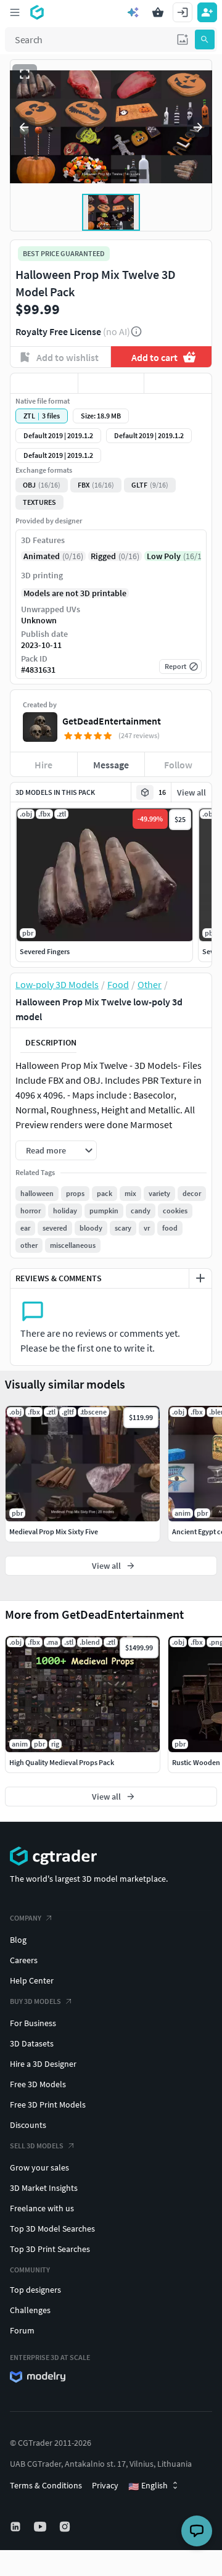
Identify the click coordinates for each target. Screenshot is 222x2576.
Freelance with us (42, 2208)
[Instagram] (66, 2527)
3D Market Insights (44, 2188)
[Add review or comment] (200, 1278)
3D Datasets (32, 2043)
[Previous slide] (24, 127)
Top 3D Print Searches (50, 2249)
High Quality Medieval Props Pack (62, 1762)
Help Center (32, 1980)
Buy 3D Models (35, 2001)
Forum (22, 2330)
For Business (33, 2023)
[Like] (44, 383)
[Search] (205, 39)
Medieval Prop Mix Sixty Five (54, 1531)
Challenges (30, 2310)
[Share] (178, 383)
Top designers (35, 2290)
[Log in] (183, 12)
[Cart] (158, 12)
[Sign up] (207, 12)
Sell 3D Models (37, 2146)
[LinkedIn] (17, 2527)
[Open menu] (15, 12)
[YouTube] (41, 2527)
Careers (24, 1960)
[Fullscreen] (25, 74)
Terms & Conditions (46, 2485)
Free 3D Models (38, 2084)
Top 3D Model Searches (52, 2229)
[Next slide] (198, 127)
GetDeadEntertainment (112, 721)
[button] (183, 39)
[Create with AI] (133, 12)
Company (26, 1918)
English (148, 2486)
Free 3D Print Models (48, 2104)
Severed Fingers (45, 951)
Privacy (105, 2485)
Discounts (28, 2125)
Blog (18, 1940)
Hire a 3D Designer (43, 2064)
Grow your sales (39, 2167)
